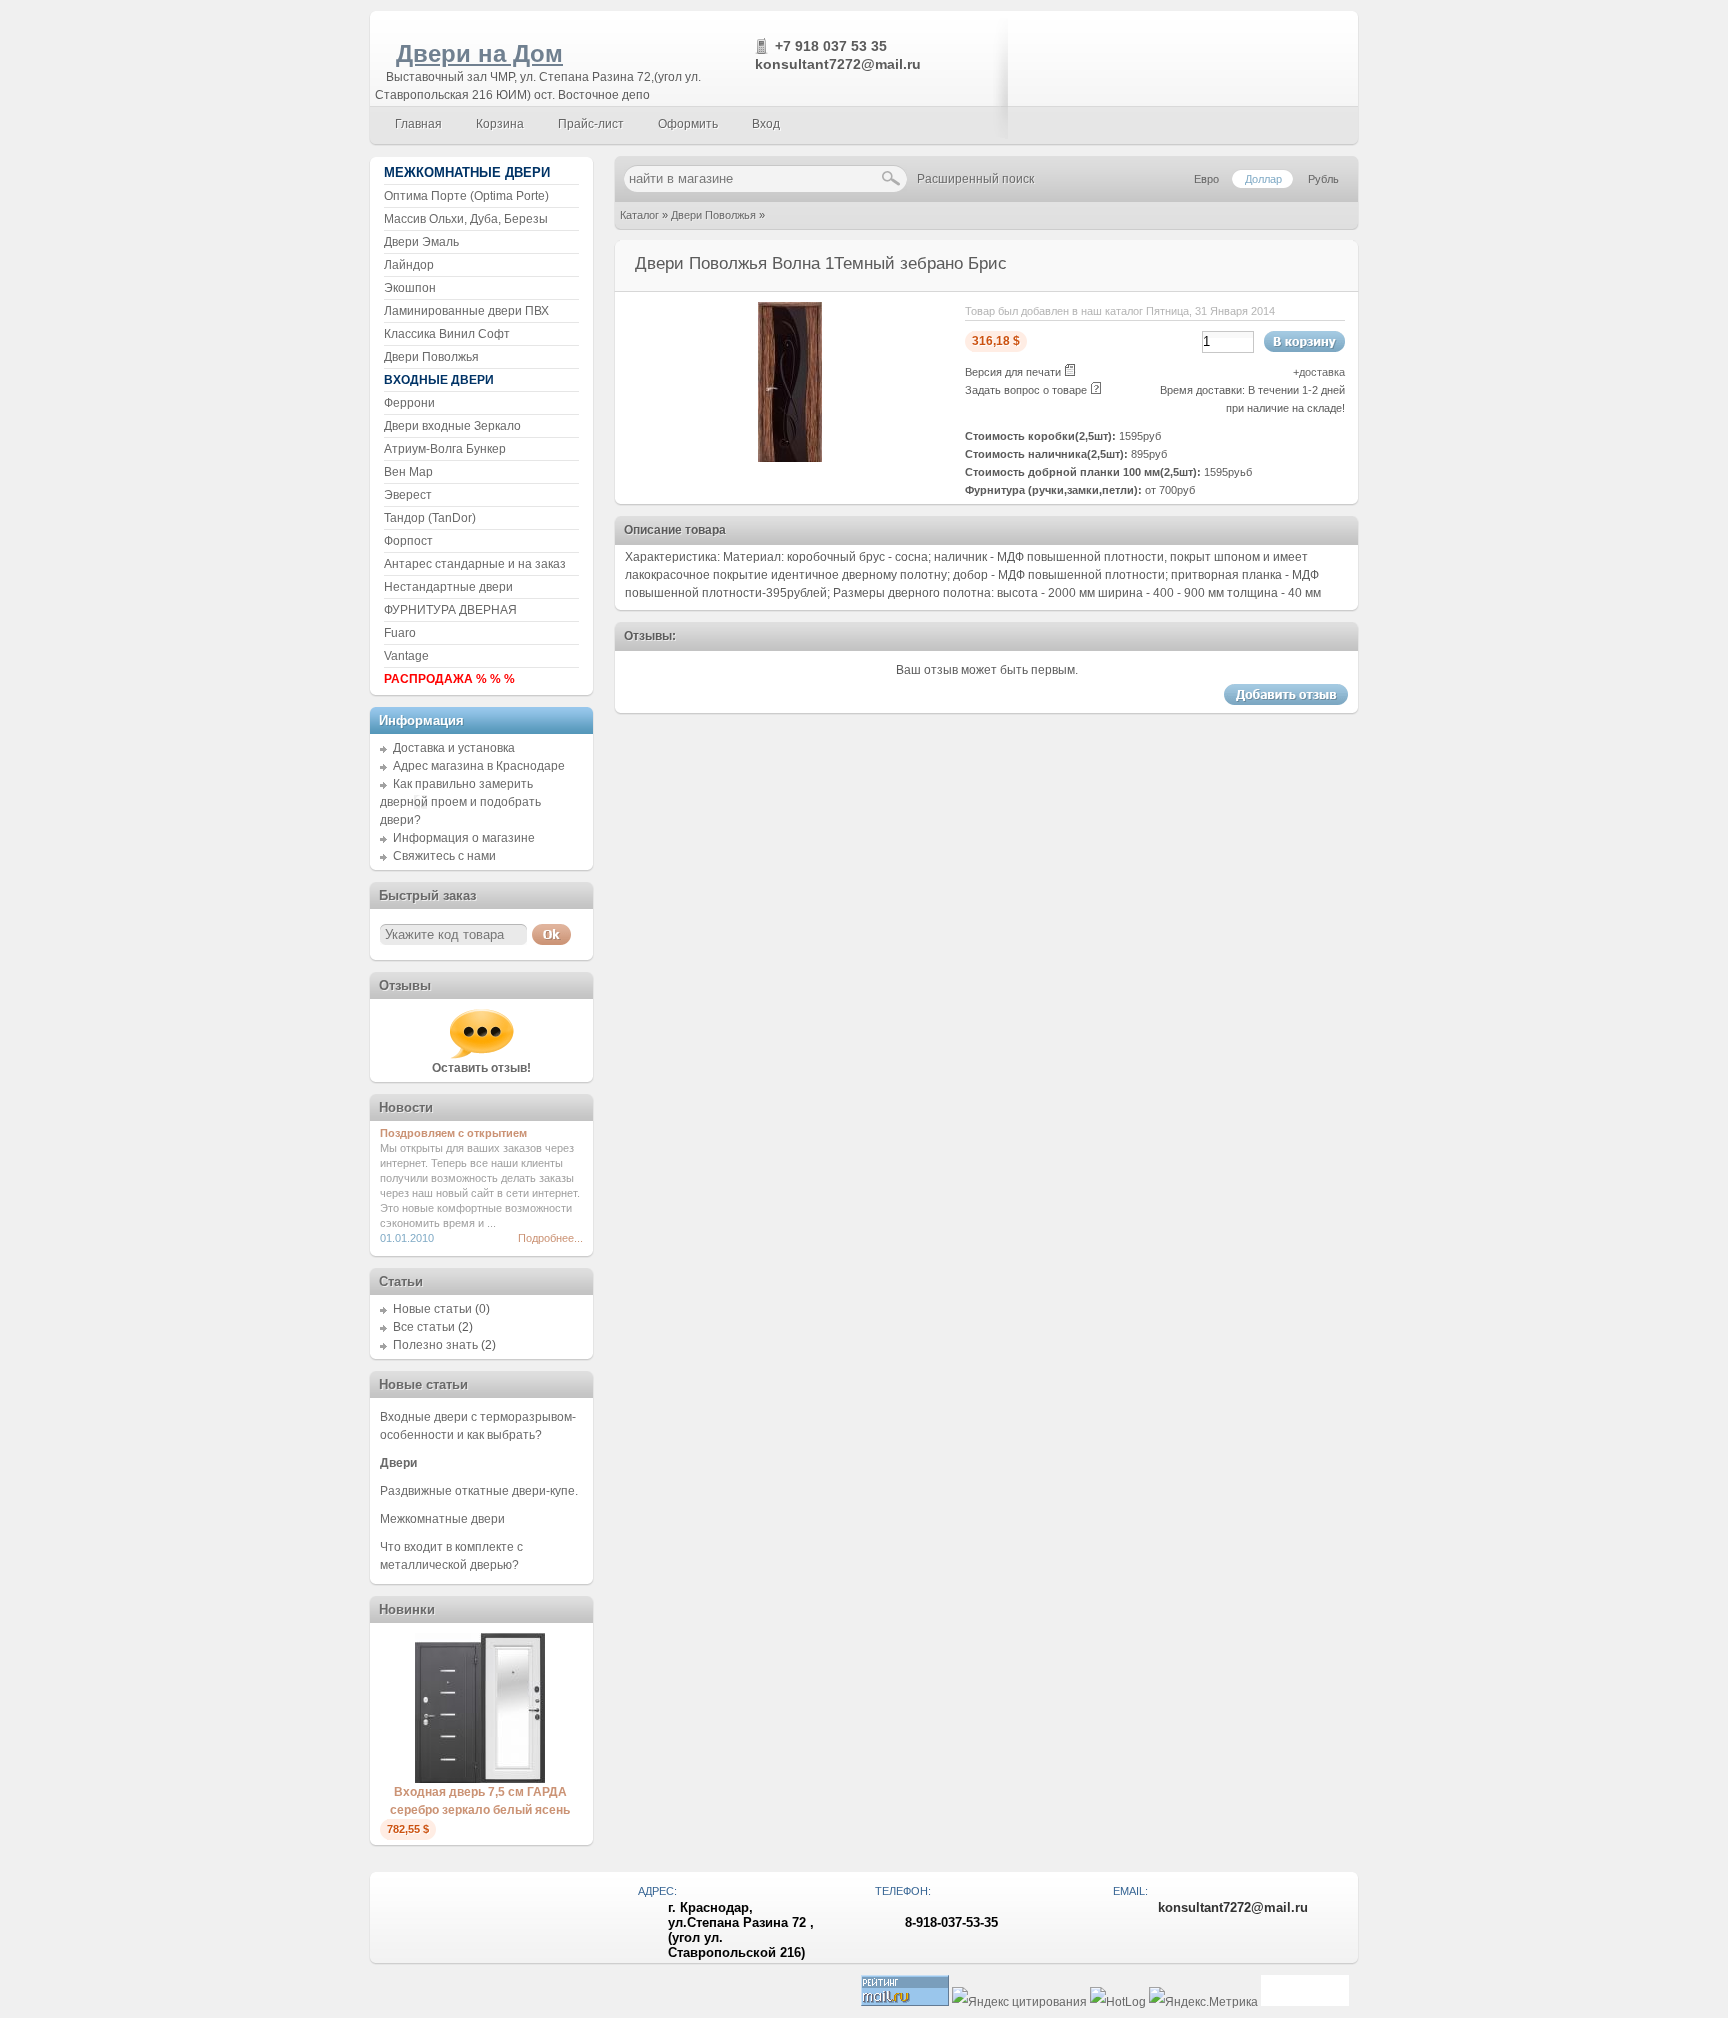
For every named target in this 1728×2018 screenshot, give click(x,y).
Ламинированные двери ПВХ (466, 311)
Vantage (406, 656)
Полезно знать (435, 1345)
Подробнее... (550, 1238)
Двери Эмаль (421, 242)
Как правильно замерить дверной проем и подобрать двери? (460, 802)
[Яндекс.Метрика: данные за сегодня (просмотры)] (1203, 2002)
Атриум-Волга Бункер (445, 449)
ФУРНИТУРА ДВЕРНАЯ (450, 610)
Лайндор (409, 265)
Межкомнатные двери (442, 1519)
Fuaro (400, 633)
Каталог (639, 215)
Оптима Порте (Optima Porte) (466, 196)
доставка (1322, 372)
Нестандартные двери (448, 587)
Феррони (409, 403)
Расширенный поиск (975, 179)
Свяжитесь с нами (444, 856)
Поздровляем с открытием (453, 1133)
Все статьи (424, 1327)
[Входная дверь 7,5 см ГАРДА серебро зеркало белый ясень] (480, 1779)
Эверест (408, 495)
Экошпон (410, 288)
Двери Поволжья (713, 215)
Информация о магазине (464, 838)
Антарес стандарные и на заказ (475, 564)
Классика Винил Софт (447, 334)
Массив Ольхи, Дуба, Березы (466, 219)
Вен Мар (408, 472)
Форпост (408, 541)
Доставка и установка (454, 748)
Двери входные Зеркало (452, 426)
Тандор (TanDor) (430, 518)
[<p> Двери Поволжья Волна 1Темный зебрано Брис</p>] (790, 458)
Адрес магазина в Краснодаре (479, 766)
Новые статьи (432, 1309)
